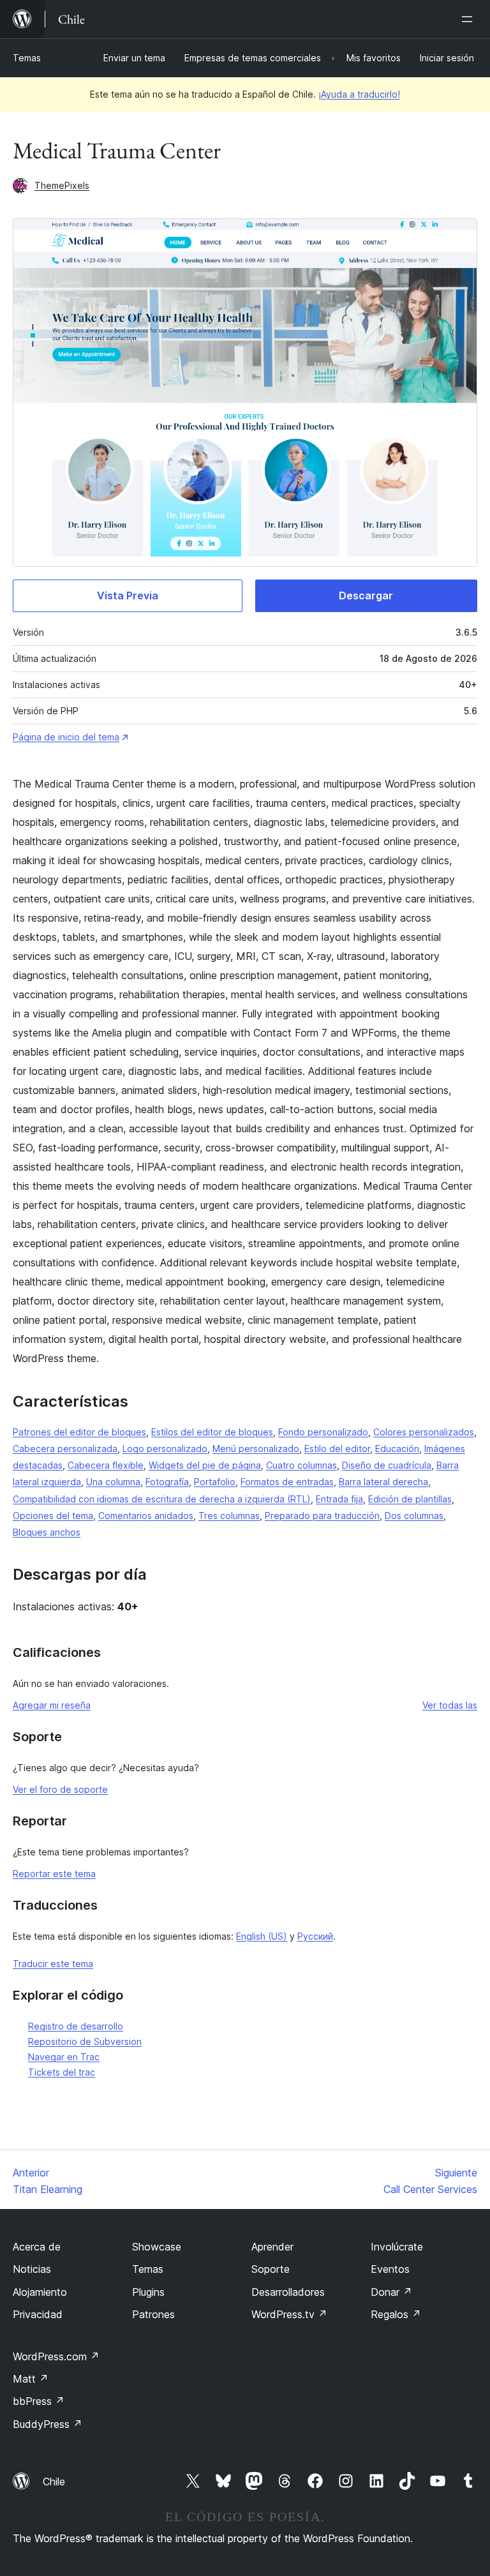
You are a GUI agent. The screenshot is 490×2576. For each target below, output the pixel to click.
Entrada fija (339, 1499)
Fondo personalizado (323, 1432)
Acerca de (37, 2247)
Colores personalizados (424, 1432)
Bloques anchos (47, 1532)
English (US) (262, 1936)
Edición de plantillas (410, 1499)
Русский (315, 1936)
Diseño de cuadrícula (387, 1465)
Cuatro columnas (301, 1465)
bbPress (39, 2401)
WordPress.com (56, 2356)
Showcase (157, 2247)
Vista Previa (128, 595)
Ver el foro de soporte (60, 1789)
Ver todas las (450, 1705)
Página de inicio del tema (66, 737)
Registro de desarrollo (76, 2026)
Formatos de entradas (287, 1482)
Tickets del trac (62, 2072)
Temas (27, 58)
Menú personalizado (256, 1449)
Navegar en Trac (64, 2057)
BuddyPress (48, 2424)
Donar (391, 2292)
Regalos (396, 2314)
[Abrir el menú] (470, 19)
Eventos (390, 2269)
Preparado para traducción (322, 1516)
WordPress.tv (289, 2314)
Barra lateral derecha (383, 1482)
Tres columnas (229, 1516)
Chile (54, 2482)
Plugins (148, 2292)
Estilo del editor (337, 1449)
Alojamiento (40, 2292)
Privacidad (38, 2314)
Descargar (366, 595)
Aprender (272, 2247)
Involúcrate (397, 2247)
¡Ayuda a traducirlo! (359, 94)
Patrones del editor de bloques (79, 1432)
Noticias (32, 2269)
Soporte (271, 2269)
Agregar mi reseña (52, 1705)
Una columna (113, 1482)
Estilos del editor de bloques (212, 1432)
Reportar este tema (54, 1874)
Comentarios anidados (146, 1516)
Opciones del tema (53, 1516)
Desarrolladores (288, 2292)
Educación (397, 1449)
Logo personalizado (165, 1449)
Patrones (153, 2314)
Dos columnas (414, 1516)
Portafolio (215, 1482)
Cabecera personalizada (65, 1449)
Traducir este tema (53, 1964)
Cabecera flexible (106, 1465)
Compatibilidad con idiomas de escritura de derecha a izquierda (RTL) (162, 1499)
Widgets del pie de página (205, 1465)
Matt (31, 2379)
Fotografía (167, 1482)
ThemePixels (62, 185)
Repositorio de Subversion (85, 2041)
